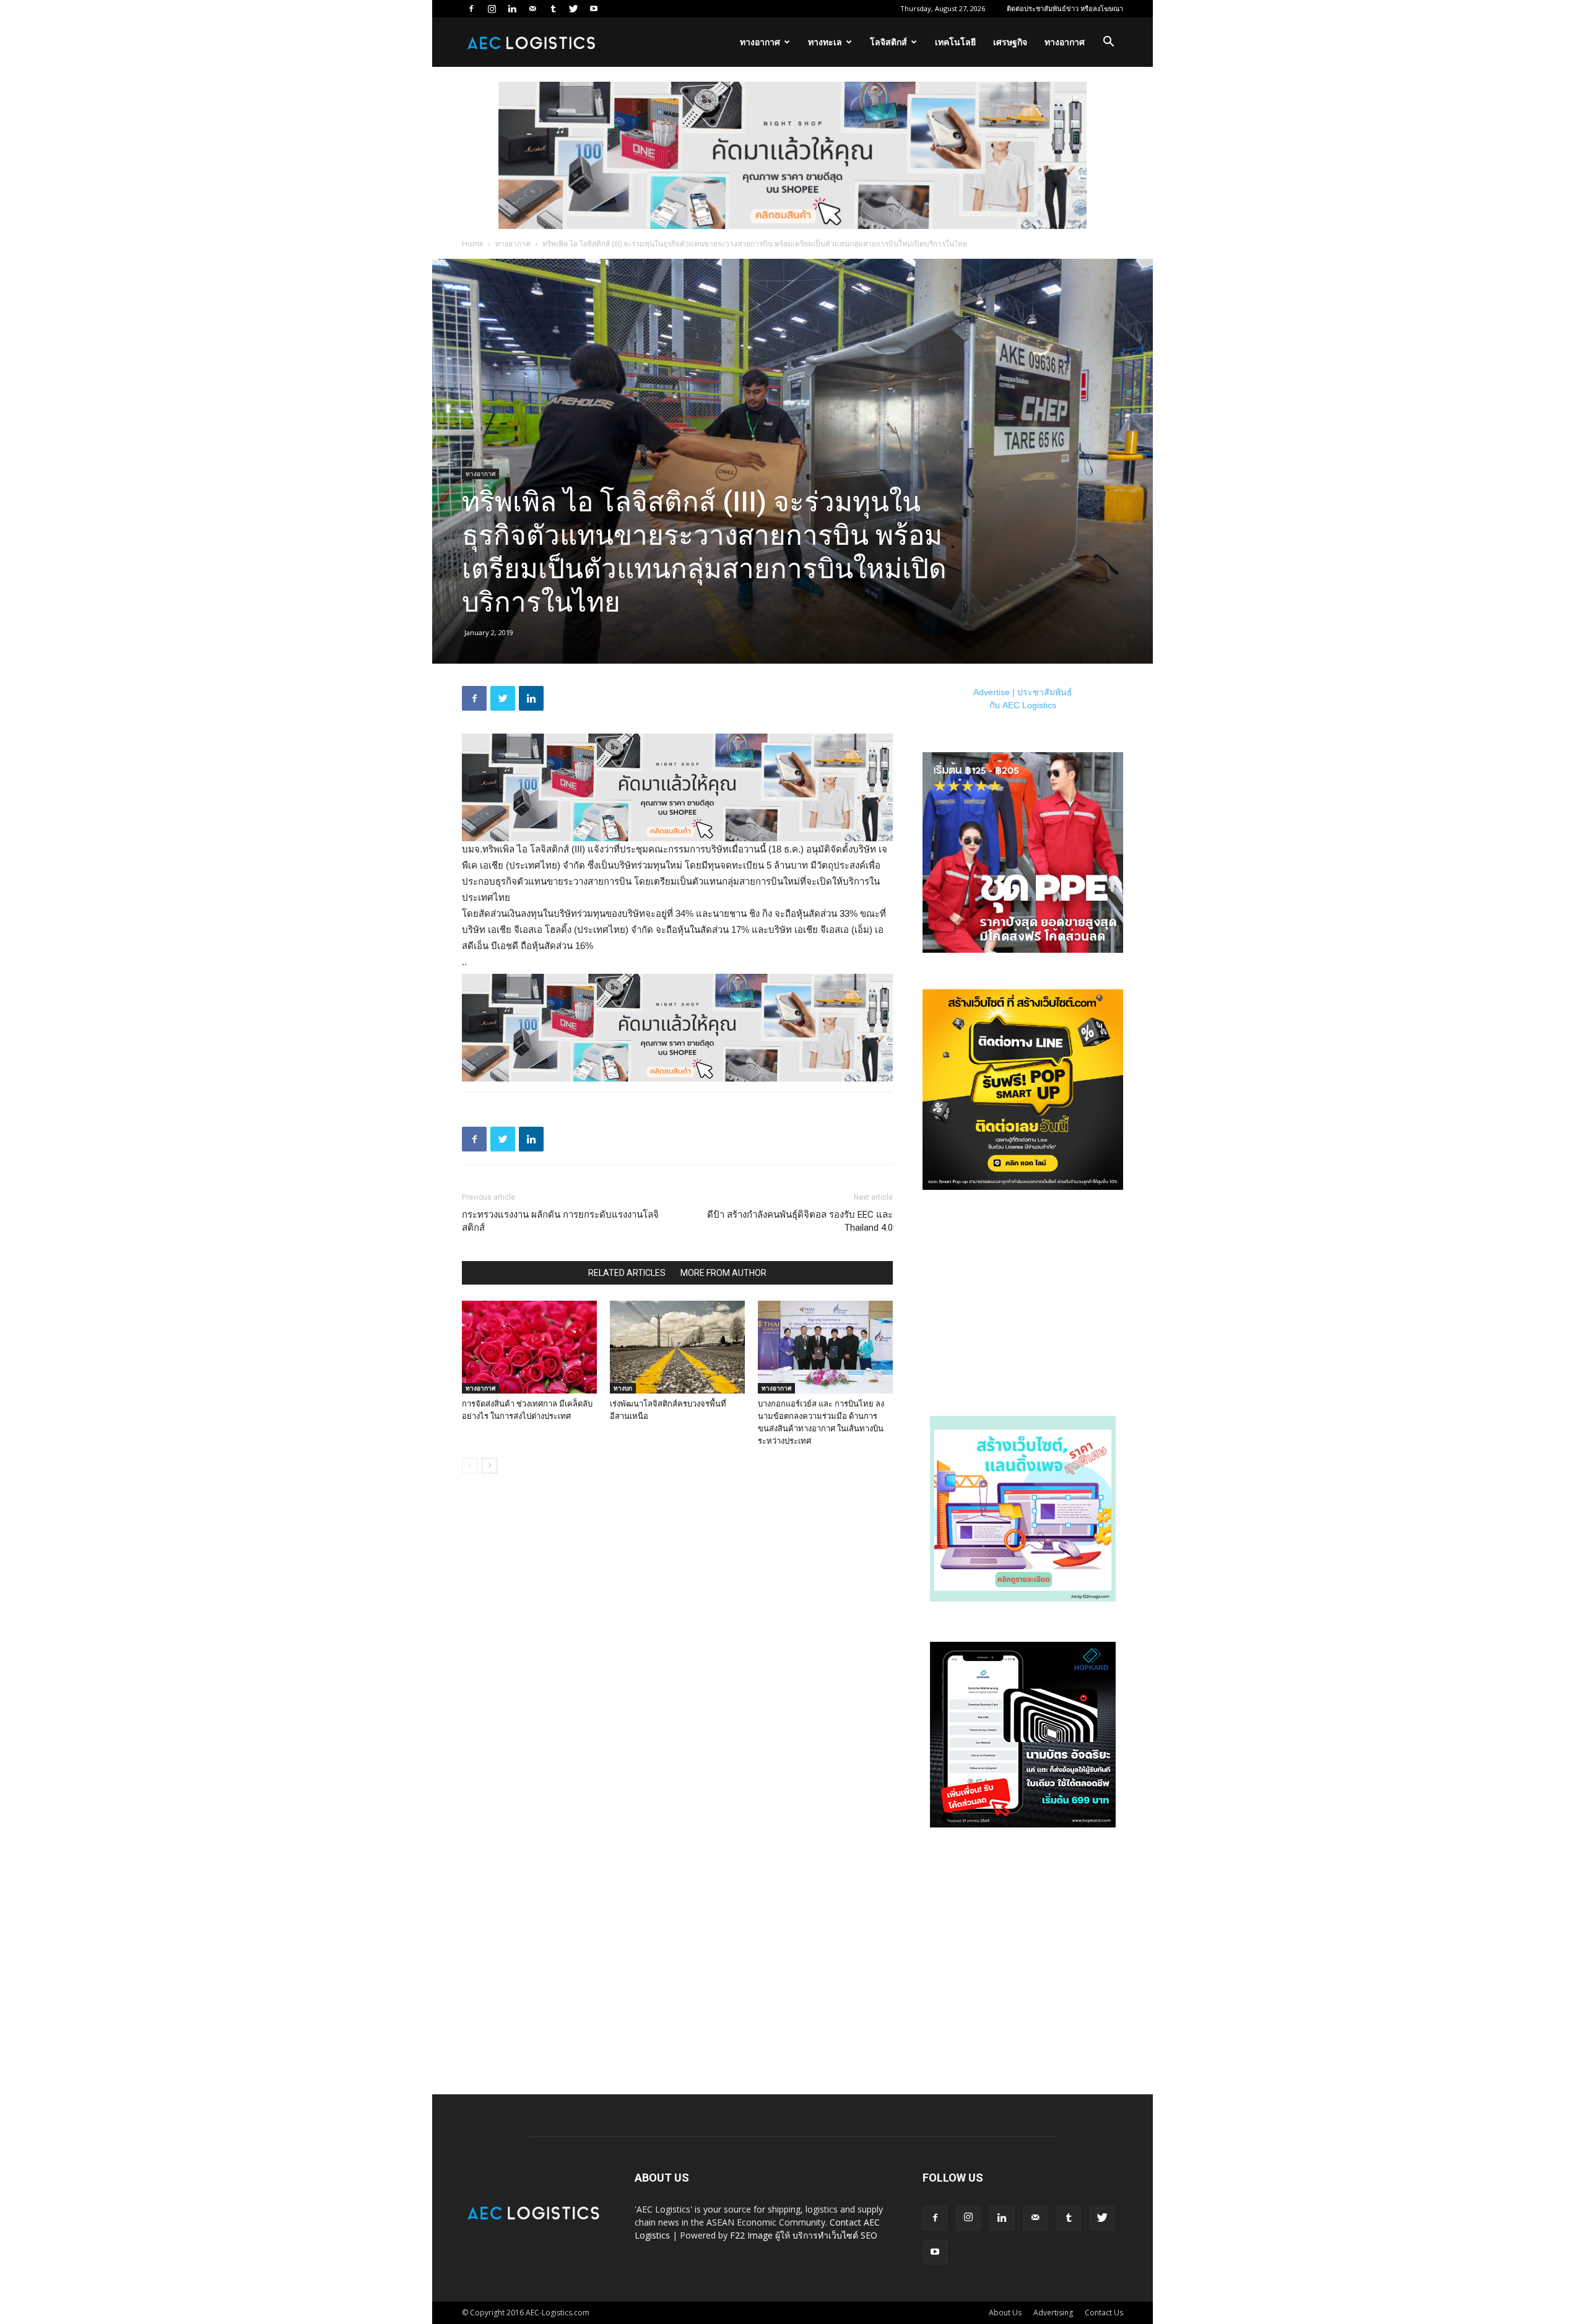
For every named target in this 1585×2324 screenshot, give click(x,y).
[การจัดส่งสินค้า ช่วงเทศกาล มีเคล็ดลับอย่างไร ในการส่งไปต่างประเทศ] (529, 1347)
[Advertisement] (1023, 1307)
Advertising (1053, 2313)
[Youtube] (594, 9)
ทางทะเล (825, 42)
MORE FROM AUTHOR (723, 1273)
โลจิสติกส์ (888, 42)
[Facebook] (471, 9)
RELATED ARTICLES (627, 1273)
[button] (1108, 43)
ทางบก (623, 1388)
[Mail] (532, 9)
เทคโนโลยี (955, 42)
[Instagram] (492, 9)
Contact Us (1104, 2313)
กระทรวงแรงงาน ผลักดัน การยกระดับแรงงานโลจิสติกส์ (560, 1221)
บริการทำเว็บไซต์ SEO (835, 2235)
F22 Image (751, 2235)
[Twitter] (573, 9)
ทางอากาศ (760, 42)
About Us (1005, 2313)
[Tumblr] (553, 9)
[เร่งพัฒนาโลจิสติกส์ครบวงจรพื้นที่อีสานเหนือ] (677, 1347)
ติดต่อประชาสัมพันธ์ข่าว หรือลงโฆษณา (1065, 8)
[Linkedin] (512, 9)
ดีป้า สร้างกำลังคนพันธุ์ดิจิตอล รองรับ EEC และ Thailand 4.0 (800, 1221)
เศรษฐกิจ (1010, 42)
